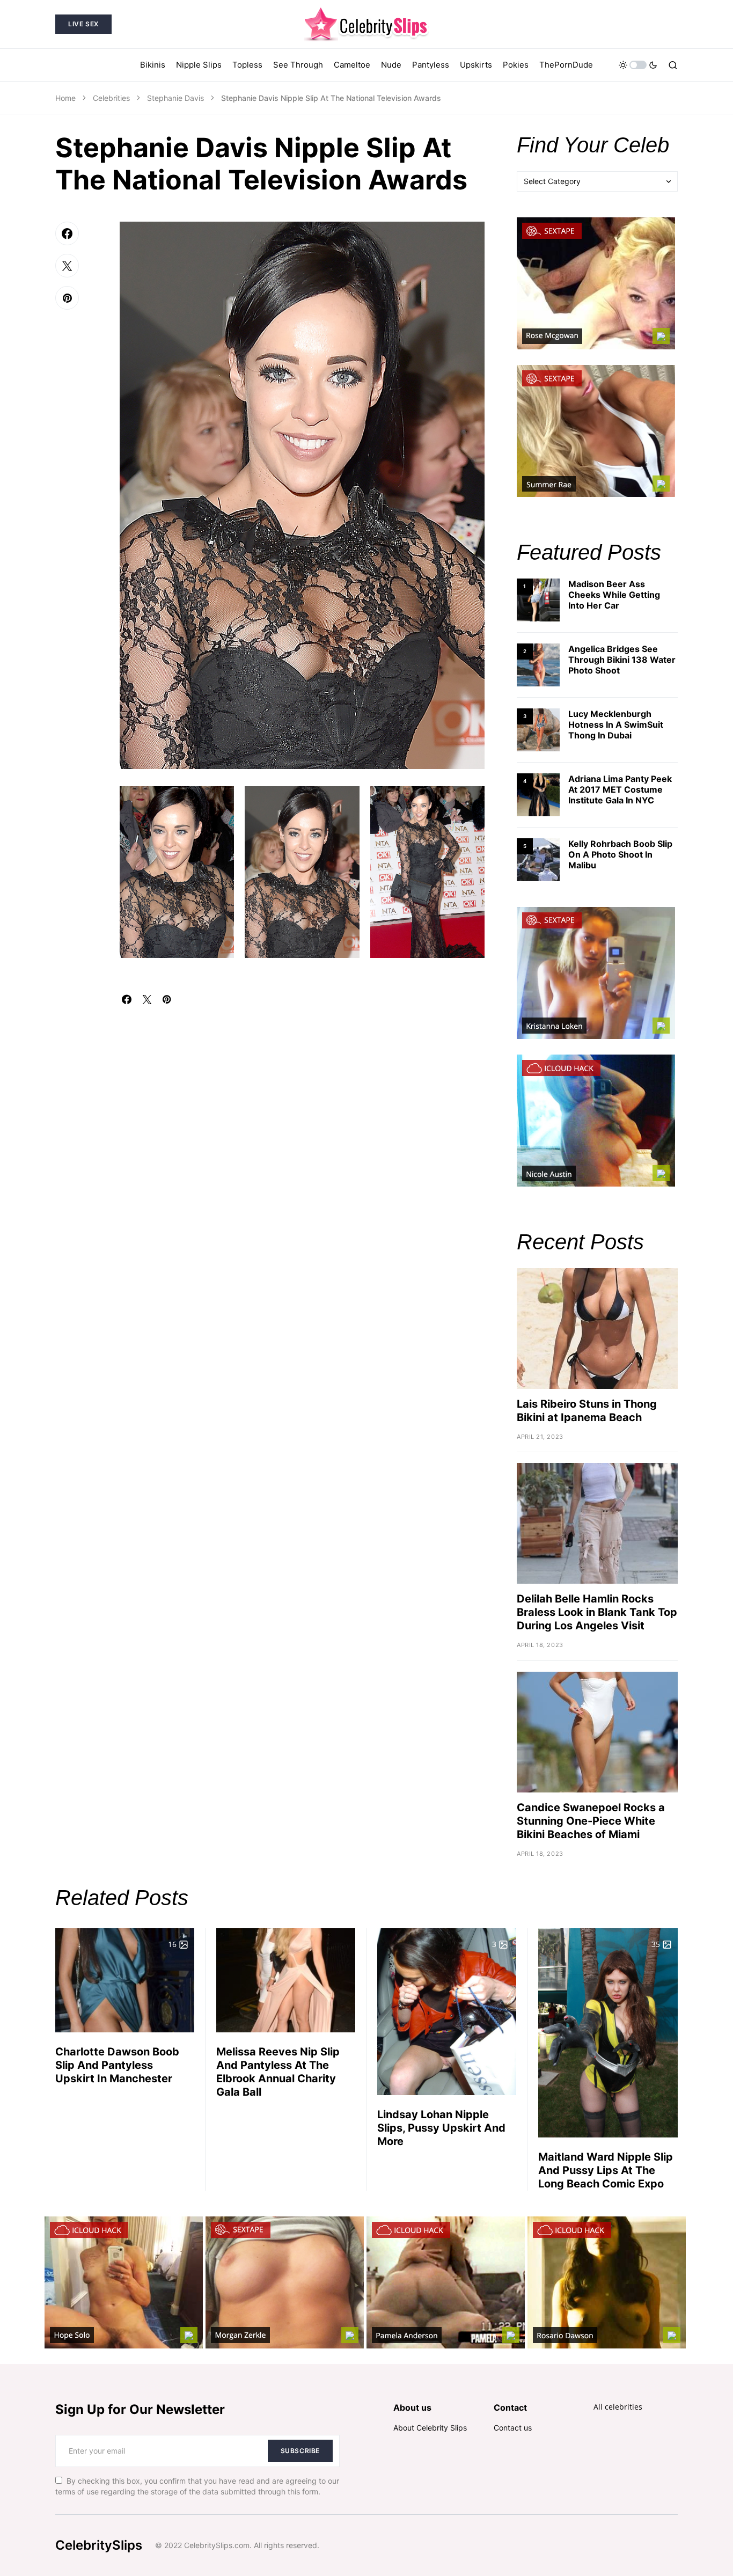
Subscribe (300, 2451)
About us (412, 2407)
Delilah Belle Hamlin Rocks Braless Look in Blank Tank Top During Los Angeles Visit (597, 1612)
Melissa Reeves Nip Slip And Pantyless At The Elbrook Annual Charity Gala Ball (278, 2072)
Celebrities (111, 98)
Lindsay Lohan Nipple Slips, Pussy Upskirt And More (441, 2128)
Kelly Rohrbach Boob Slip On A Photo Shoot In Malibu (620, 854)
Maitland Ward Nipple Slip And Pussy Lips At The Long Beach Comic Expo (606, 2170)
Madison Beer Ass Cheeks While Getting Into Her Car (614, 595)
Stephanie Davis (175, 98)
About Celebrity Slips (430, 2428)
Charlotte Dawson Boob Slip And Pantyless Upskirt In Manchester (117, 2065)
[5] (538, 859)
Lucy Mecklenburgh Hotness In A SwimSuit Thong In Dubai (616, 724)
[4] (538, 794)
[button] (638, 65)
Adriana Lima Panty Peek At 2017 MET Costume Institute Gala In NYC (620, 789)
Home (65, 98)
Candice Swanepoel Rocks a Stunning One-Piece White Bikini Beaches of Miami (591, 1821)
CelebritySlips (99, 2545)
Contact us (513, 2428)
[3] (538, 729)
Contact (510, 2407)
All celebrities (618, 2407)
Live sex (83, 24)
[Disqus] (302, 1138)
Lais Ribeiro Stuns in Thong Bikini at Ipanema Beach (587, 1411)
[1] (538, 599)
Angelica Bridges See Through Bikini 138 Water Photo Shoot (622, 660)
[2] (538, 664)
